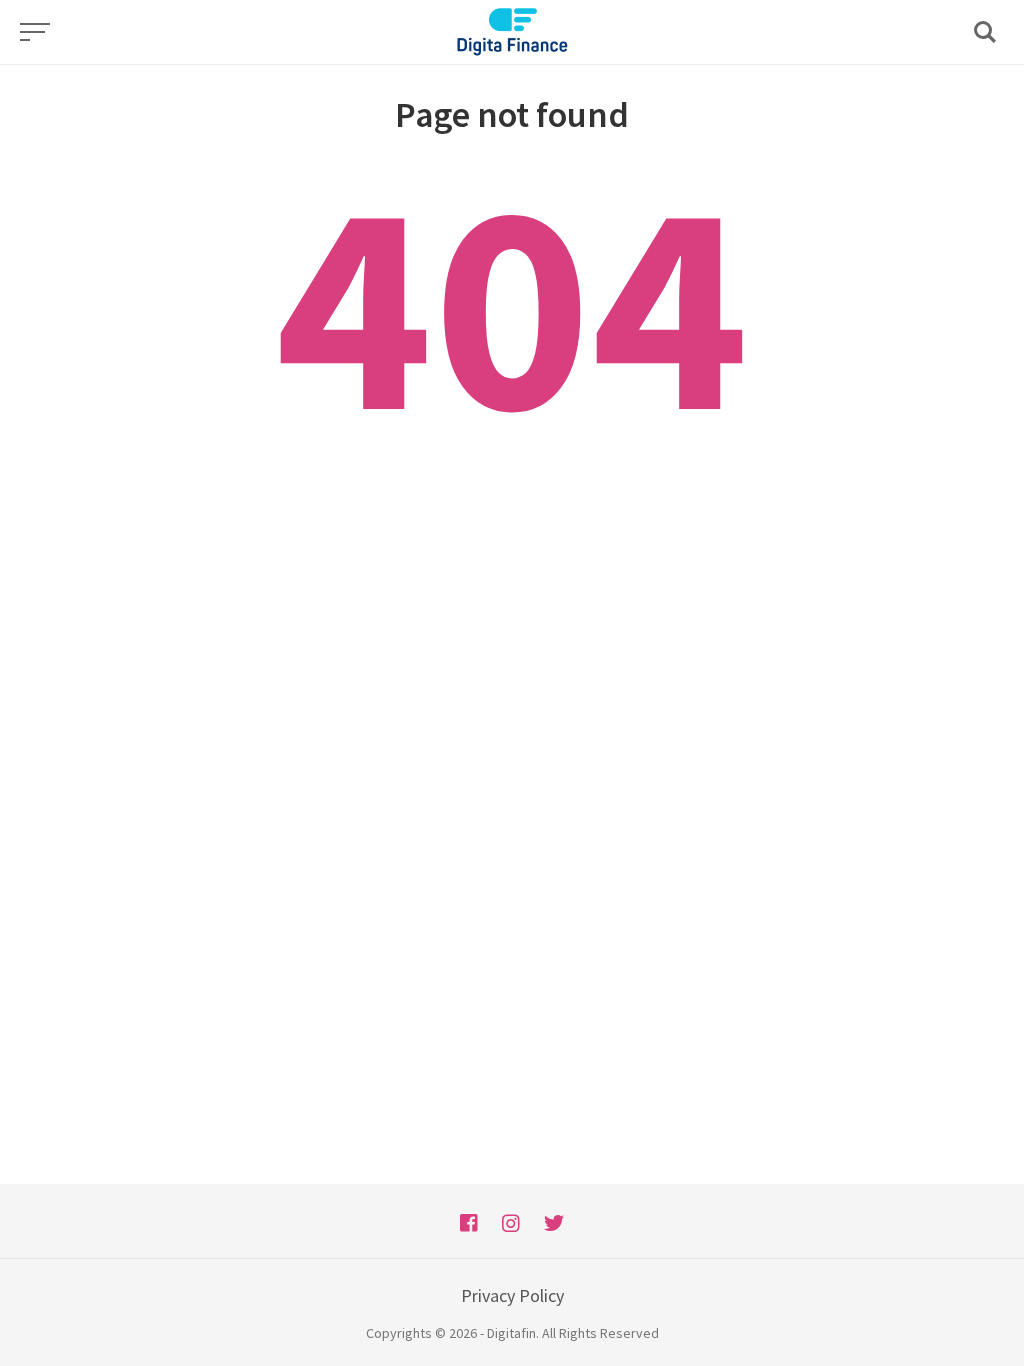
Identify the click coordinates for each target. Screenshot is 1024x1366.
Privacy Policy (512, 1295)
